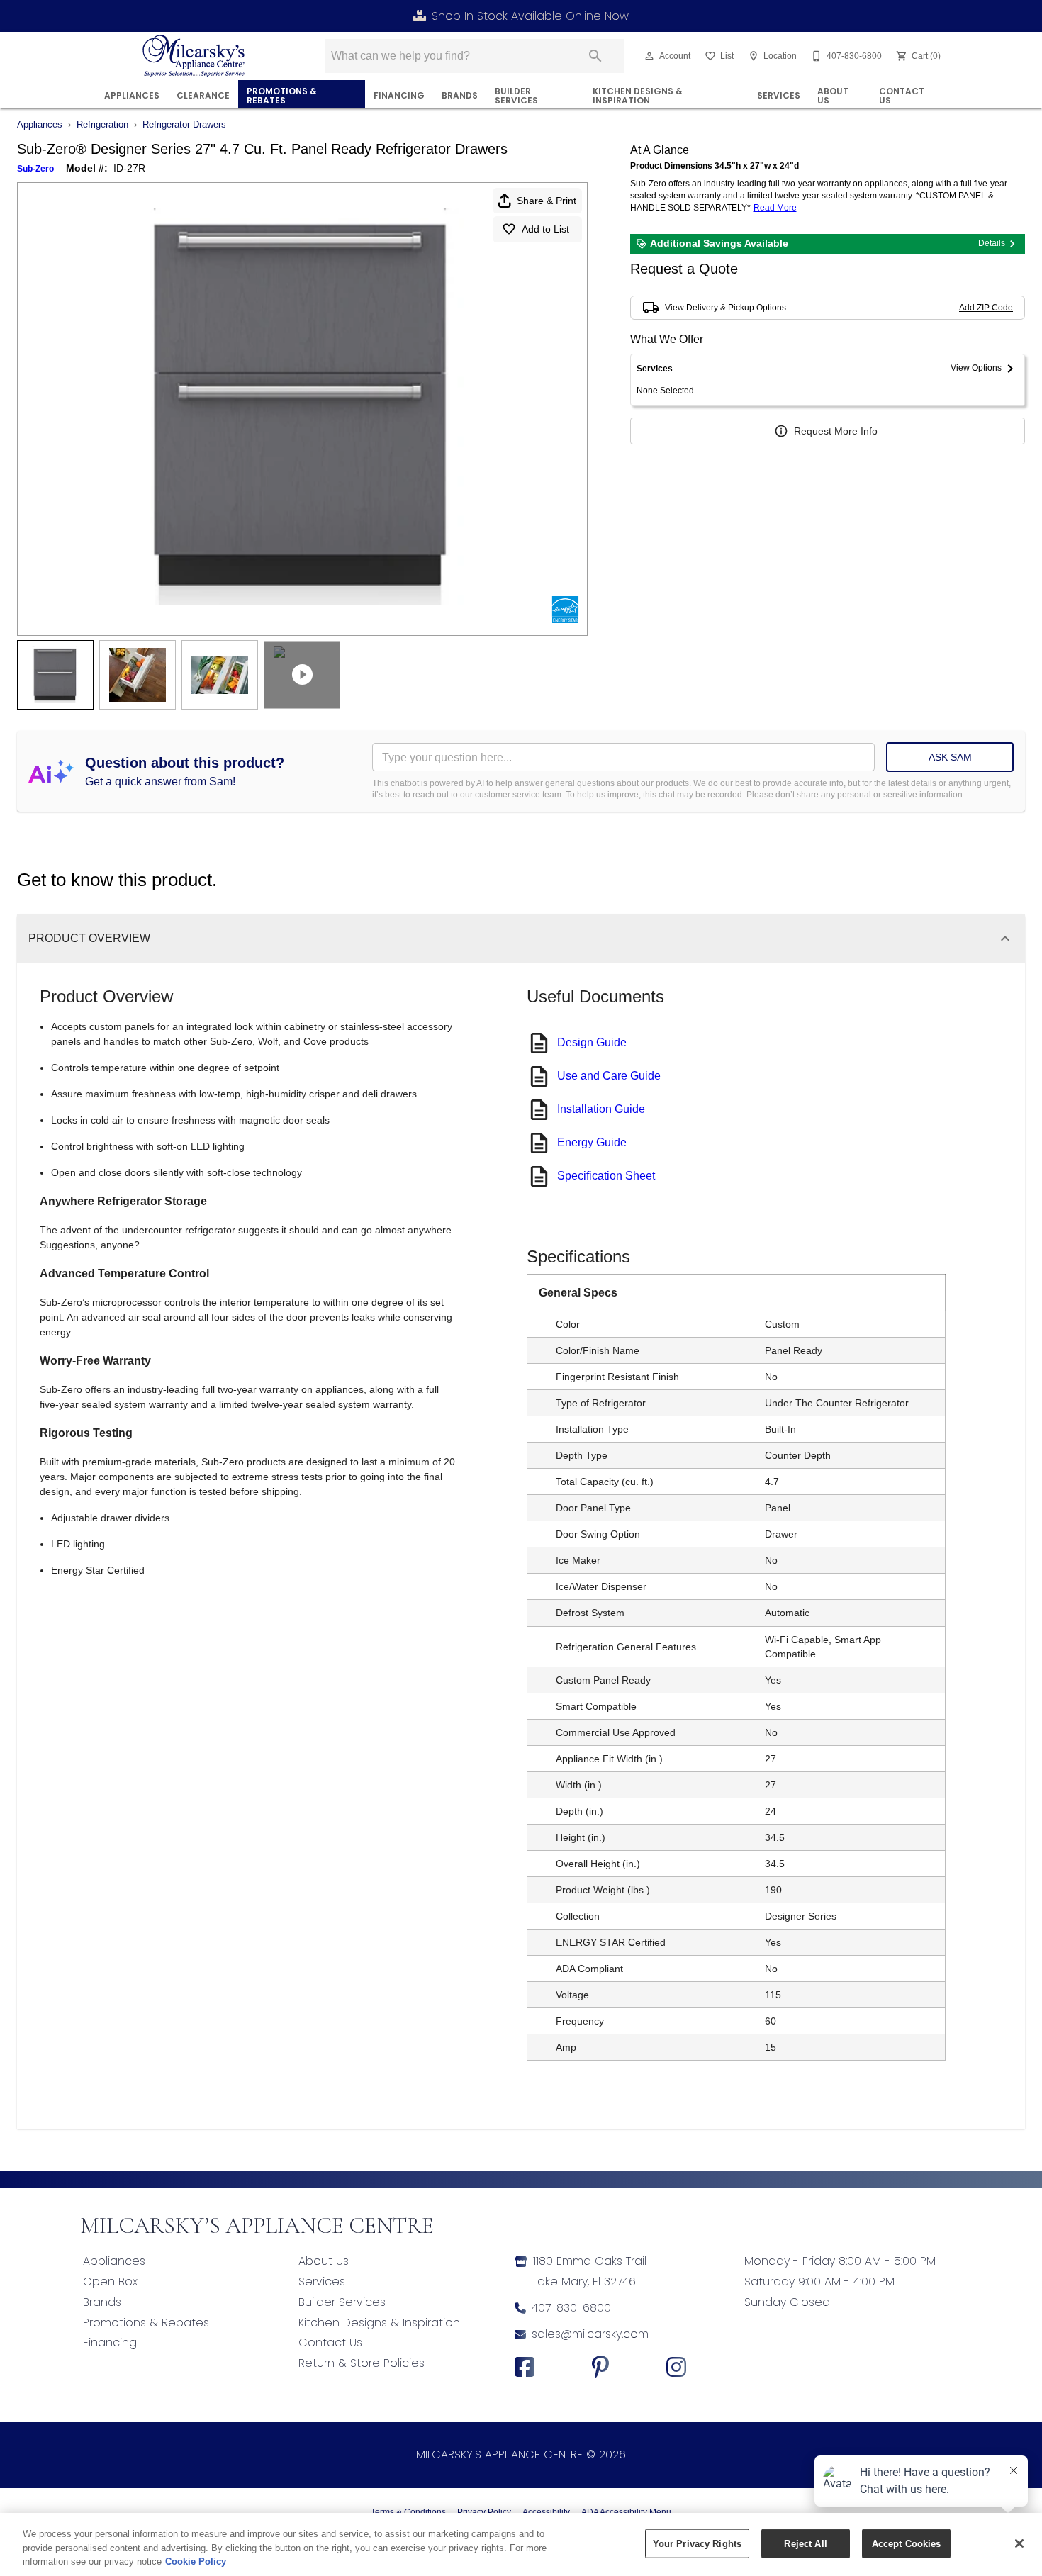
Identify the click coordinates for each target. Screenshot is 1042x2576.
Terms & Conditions (408, 2512)
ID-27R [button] (129, 168)
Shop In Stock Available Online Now (530, 16)
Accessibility (546, 2512)
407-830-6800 (571, 2308)
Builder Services (516, 96)
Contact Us (902, 96)
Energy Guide (592, 1142)
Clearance (203, 95)
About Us (833, 96)
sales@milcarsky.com (590, 2334)
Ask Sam (950, 757)
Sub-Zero (35, 169)
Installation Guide (601, 1109)
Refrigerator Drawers (184, 124)
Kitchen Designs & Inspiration (638, 96)
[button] (649, 56)
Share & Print (547, 201)
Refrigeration (102, 124)
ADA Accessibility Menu (626, 2512)
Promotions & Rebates (282, 96)
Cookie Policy (196, 2561)
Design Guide (592, 1042)
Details (992, 243)
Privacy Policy (484, 2512)
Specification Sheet (606, 1176)
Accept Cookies (907, 2543)
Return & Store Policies (362, 2363)
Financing (110, 2342)
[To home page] (194, 56)
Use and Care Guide (609, 1076)
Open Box (110, 2281)
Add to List (545, 229)
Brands (460, 95)
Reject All (805, 2543)
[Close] (1019, 2543)
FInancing (399, 95)
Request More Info (836, 431)
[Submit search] (595, 56)
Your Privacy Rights (697, 2543)
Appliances (132, 95)
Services (779, 95)
